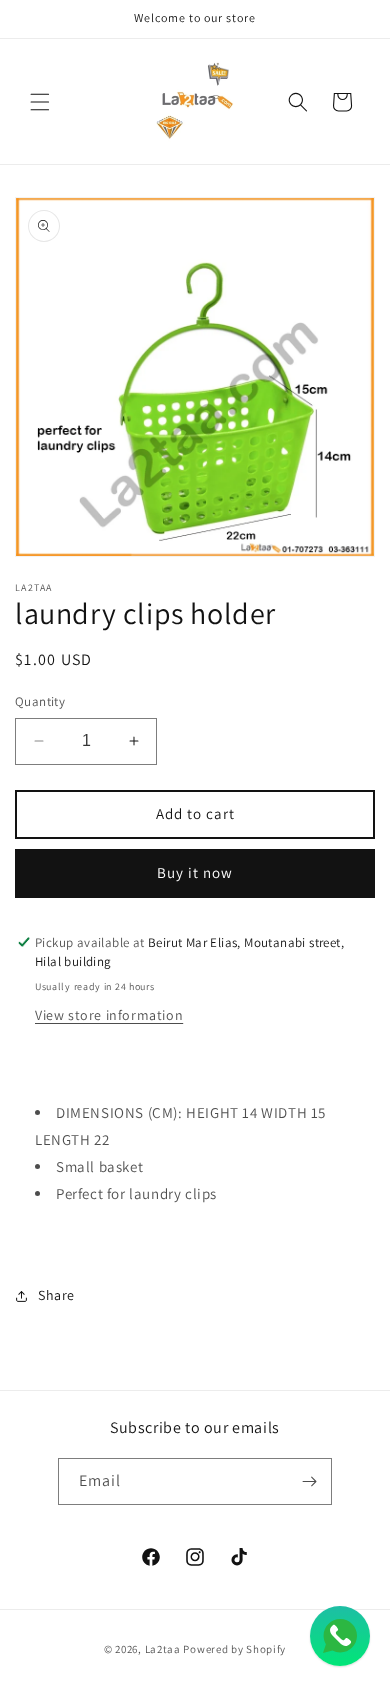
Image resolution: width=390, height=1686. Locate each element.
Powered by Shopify (234, 1649)
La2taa (163, 1649)
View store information (109, 1015)
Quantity (40, 701)
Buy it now (195, 872)
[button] (40, 102)
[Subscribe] (309, 1481)
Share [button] (56, 1295)
